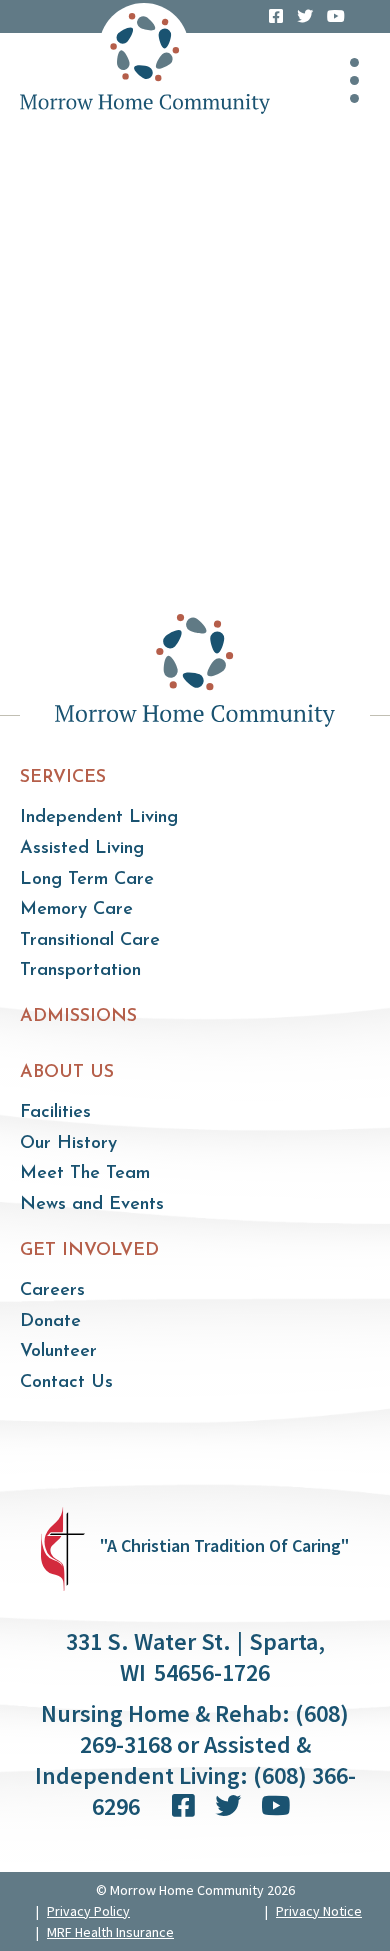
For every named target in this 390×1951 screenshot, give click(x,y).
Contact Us (66, 1383)
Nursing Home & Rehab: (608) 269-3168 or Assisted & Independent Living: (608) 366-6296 (195, 1760)
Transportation (80, 971)
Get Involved (89, 1251)
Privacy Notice (319, 1911)
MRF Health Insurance (110, 1932)
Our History (68, 1144)
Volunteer (58, 1352)
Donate (50, 1322)
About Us (67, 1073)
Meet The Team (85, 1174)
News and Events (92, 1205)
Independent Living (99, 818)
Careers (52, 1291)
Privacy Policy (88, 1911)
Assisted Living (82, 849)
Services (63, 778)
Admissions (78, 1017)
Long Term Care (87, 880)
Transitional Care (90, 941)
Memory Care (76, 910)
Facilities (55, 1113)
